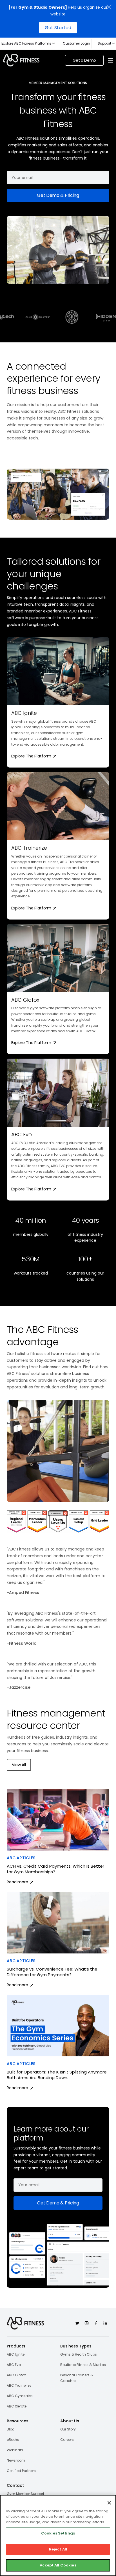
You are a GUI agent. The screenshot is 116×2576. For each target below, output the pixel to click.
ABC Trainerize (19, 2385)
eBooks (13, 2440)
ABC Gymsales (20, 2396)
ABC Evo (14, 2365)
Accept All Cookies (58, 2565)
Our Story (68, 2429)
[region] (58, 2535)
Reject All (58, 2549)
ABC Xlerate (17, 2406)
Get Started (58, 28)
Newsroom (16, 2460)
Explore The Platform (32, 756)
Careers (67, 2440)
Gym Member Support (25, 2494)
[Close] (109, 2503)
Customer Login (76, 43)
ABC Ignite (16, 2354)
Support (104, 43)
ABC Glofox (16, 2375)
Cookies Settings (58, 2533)
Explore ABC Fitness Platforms (26, 43)
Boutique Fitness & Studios (83, 2365)
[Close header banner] (109, 7)
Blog (11, 2429)
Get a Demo (84, 60)
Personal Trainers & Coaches (77, 2378)
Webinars (15, 2450)
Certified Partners (21, 2471)
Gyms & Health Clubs (79, 2354)
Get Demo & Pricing (58, 195)
